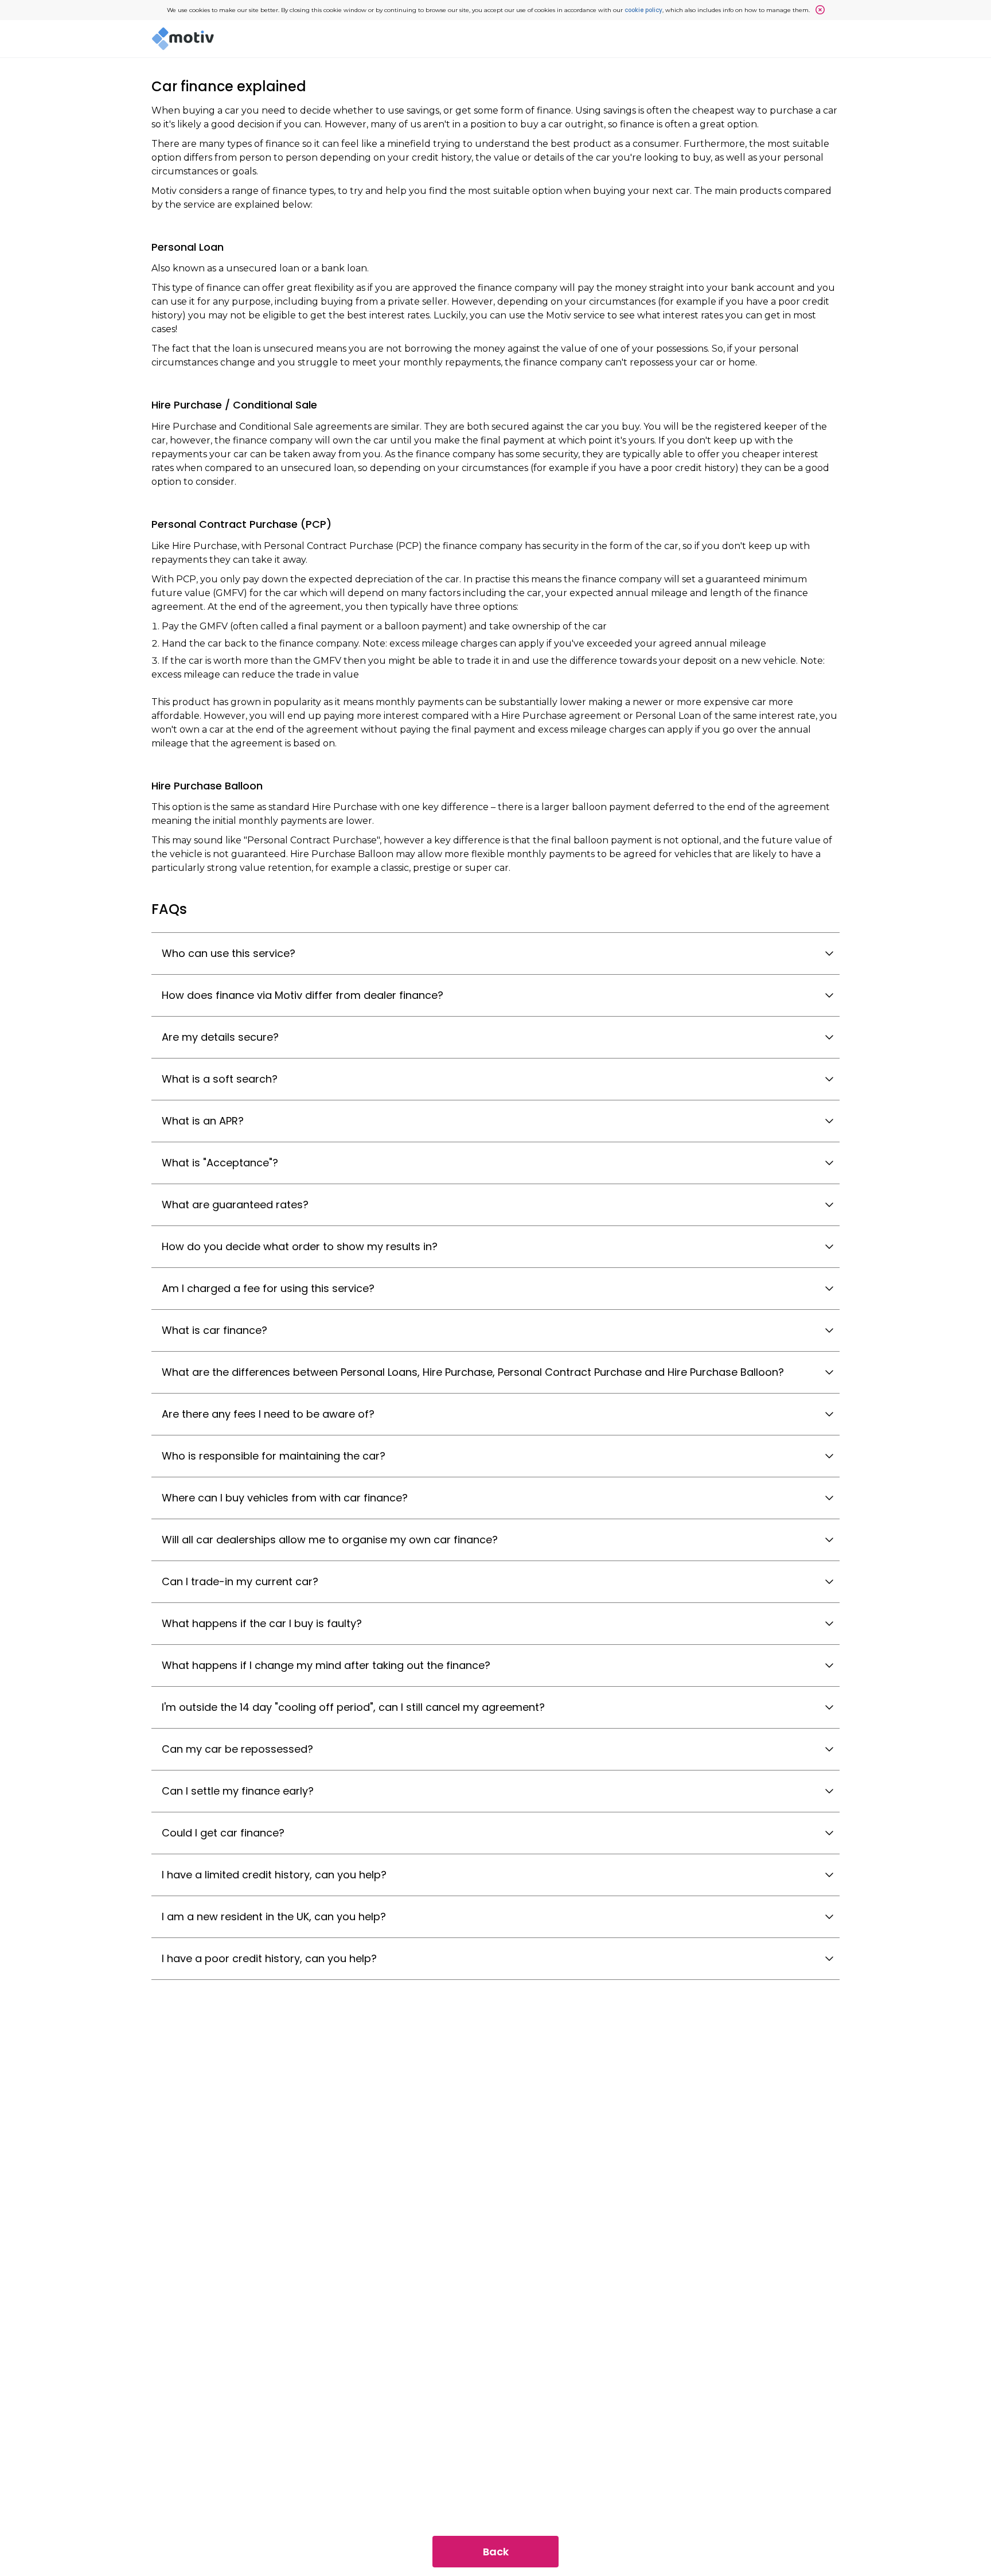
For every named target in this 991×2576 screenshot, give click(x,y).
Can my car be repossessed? (237, 1749)
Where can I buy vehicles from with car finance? (285, 1498)
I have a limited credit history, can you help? (274, 1875)
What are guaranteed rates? (235, 1205)
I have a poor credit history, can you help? (269, 1958)
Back (496, 2552)
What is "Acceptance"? (220, 1163)
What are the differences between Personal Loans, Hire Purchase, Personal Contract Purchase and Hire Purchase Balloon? (473, 1372)
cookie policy (643, 10)
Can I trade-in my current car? (240, 1581)
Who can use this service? (229, 953)
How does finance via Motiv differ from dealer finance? (303, 995)
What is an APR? (203, 1121)
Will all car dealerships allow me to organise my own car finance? (330, 1540)
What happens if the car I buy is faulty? (262, 1623)
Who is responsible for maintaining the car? (274, 1456)
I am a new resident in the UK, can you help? (274, 1917)
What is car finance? (214, 1330)
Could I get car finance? (223, 1833)
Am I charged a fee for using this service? (268, 1288)
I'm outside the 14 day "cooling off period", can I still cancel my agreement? (353, 1707)
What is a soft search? (220, 1079)
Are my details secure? (220, 1037)
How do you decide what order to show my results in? (300, 1246)
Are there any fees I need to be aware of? (268, 1414)
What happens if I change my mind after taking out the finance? (326, 1665)
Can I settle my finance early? (238, 1791)
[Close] (817, 10)
